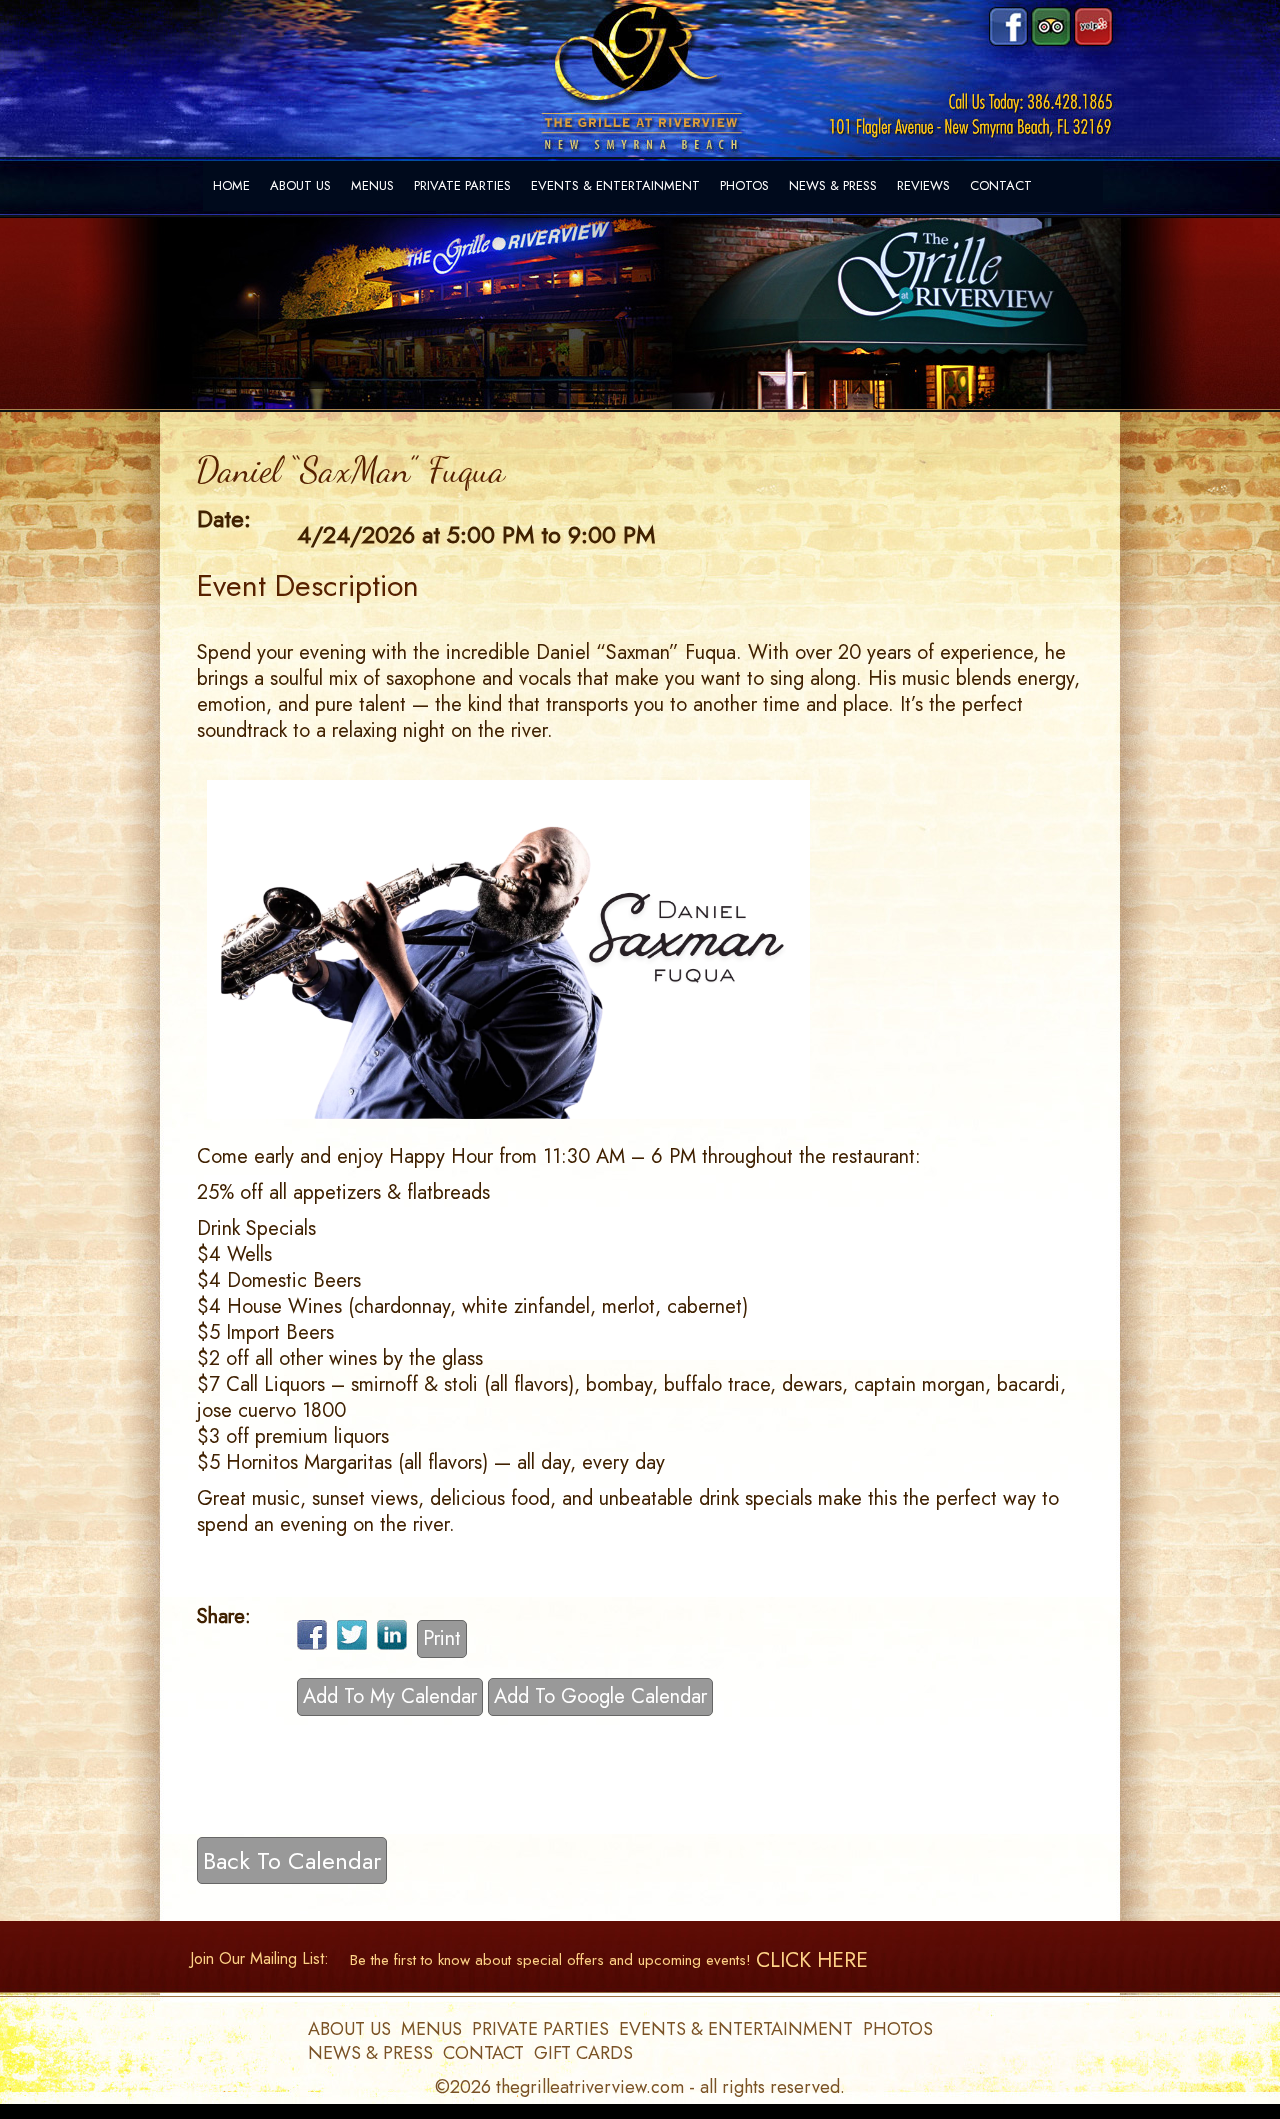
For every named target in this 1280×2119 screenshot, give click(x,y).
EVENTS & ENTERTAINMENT (615, 185)
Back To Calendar (292, 1860)
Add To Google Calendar (600, 1696)
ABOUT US (300, 185)
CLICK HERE (812, 1960)
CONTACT (1001, 185)
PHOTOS (744, 185)
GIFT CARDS (583, 2053)
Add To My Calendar (390, 1696)
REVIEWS (923, 185)
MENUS (372, 185)
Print (442, 1638)
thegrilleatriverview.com (592, 2087)
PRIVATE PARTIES (462, 185)
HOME (231, 185)
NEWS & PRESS (833, 185)
